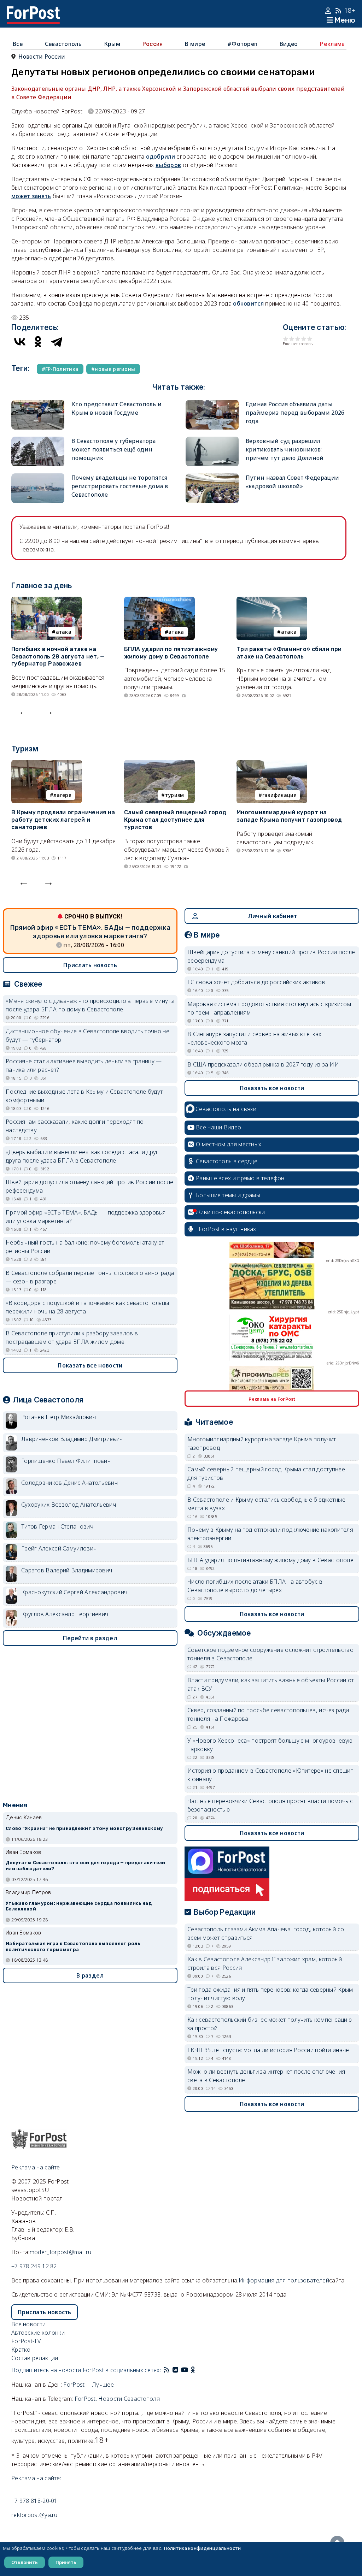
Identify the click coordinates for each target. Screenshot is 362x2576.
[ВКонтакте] (20, 342)
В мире (195, 44)
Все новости (28, 2324)
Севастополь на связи (226, 1109)
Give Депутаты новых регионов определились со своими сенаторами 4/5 (304, 339)
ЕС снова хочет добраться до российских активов (256, 982)
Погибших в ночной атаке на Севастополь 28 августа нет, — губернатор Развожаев (58, 657)
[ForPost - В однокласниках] (193, 2370)
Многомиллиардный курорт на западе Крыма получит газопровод (289, 816)
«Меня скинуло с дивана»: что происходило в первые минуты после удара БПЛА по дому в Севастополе (90, 1005)
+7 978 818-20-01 (34, 2501)
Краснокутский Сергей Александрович (74, 1592)
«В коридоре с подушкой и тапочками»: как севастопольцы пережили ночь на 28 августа (87, 1307)
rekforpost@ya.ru (34, 2515)
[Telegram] (57, 342)
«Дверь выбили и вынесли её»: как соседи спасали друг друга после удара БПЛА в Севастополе (82, 1156)
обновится (248, 303)
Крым (112, 44)
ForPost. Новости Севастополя (117, 2399)
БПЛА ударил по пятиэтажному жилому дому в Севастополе (171, 653)
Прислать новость (90, 965)
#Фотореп (242, 44)
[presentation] (24, 711)
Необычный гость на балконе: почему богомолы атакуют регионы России (85, 1247)
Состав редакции (35, 2358)
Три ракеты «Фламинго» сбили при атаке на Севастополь (289, 653)
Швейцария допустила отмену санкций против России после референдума (89, 1186)
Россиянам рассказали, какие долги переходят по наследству (75, 1126)
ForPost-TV (26, 2341)
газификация (279, 795)
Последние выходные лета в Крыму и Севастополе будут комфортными (84, 1096)
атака (64, 632)
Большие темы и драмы (228, 1195)
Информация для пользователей (284, 2280)
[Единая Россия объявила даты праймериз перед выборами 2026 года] (212, 404)
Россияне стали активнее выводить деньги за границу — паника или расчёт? (84, 1065)
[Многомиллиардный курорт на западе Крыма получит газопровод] (272, 764)
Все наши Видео (218, 1127)
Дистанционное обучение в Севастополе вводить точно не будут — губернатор (87, 1035)
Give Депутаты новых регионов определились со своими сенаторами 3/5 (298, 339)
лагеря (62, 795)
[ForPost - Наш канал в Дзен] (198, 2370)
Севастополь (63, 44)
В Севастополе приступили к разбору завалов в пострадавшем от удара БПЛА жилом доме (72, 1337)
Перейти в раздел (90, 1638)
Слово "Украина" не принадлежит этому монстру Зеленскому (84, 1828)
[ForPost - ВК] (175, 2370)
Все (18, 44)
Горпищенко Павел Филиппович (66, 1461)
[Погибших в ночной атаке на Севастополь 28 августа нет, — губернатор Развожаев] (47, 601)
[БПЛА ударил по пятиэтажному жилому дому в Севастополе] (159, 601)
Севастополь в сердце (227, 1161)
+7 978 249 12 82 (34, 2266)
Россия (153, 44)
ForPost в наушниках (227, 1229)
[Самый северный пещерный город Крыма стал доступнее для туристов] (159, 764)
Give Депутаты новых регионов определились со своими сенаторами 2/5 (292, 339)
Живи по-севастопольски (230, 1212)
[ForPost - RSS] (167, 2370)
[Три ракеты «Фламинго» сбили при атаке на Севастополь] (272, 601)
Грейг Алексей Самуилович (59, 1548)
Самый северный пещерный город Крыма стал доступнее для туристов (175, 820)
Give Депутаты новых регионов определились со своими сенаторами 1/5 (286, 339)
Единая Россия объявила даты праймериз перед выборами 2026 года (295, 413)
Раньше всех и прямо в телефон (240, 1178)
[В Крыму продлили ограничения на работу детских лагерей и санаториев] (47, 764)
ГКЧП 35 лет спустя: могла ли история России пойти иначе (268, 2050)
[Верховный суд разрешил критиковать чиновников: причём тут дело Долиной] (212, 441)
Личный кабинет (272, 916)
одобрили (160, 156)
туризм (175, 795)
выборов (168, 165)
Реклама (332, 44)
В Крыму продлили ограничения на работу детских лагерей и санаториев (63, 820)
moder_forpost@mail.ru (60, 2252)
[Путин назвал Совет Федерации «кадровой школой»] (212, 478)
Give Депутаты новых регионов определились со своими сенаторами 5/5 (310, 339)
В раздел (90, 1975)
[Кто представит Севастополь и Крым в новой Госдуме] (38, 404)
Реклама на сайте (36, 2167)
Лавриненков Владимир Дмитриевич (72, 1439)
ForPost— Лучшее (89, 2385)
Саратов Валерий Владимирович (67, 1570)
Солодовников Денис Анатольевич (69, 1483)
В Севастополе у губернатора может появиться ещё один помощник (113, 449)
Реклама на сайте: (36, 2478)
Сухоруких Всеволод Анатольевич (69, 1505)
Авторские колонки (38, 2333)
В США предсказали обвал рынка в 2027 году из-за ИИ (263, 1064)
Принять (66, 2562)
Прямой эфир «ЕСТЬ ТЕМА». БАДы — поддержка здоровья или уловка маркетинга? (86, 1217)
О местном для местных (229, 1144)
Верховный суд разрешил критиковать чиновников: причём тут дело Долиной (285, 449)
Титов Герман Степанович (57, 1526)
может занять (31, 196)
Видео (289, 44)
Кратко (21, 2350)
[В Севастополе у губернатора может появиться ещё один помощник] (38, 441)
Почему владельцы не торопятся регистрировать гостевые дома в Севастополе (120, 486)
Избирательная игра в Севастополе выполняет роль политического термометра (73, 1946)
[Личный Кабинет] (329, 11)
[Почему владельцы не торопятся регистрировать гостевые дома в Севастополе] (38, 478)
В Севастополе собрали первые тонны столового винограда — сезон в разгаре (90, 1277)
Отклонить (25, 2562)
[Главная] (33, 11)
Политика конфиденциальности (202, 2548)
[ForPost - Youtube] (185, 2370)
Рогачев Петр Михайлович (59, 1417)
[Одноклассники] (38, 342)
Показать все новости (90, 1365)
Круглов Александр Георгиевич (65, 1614)
